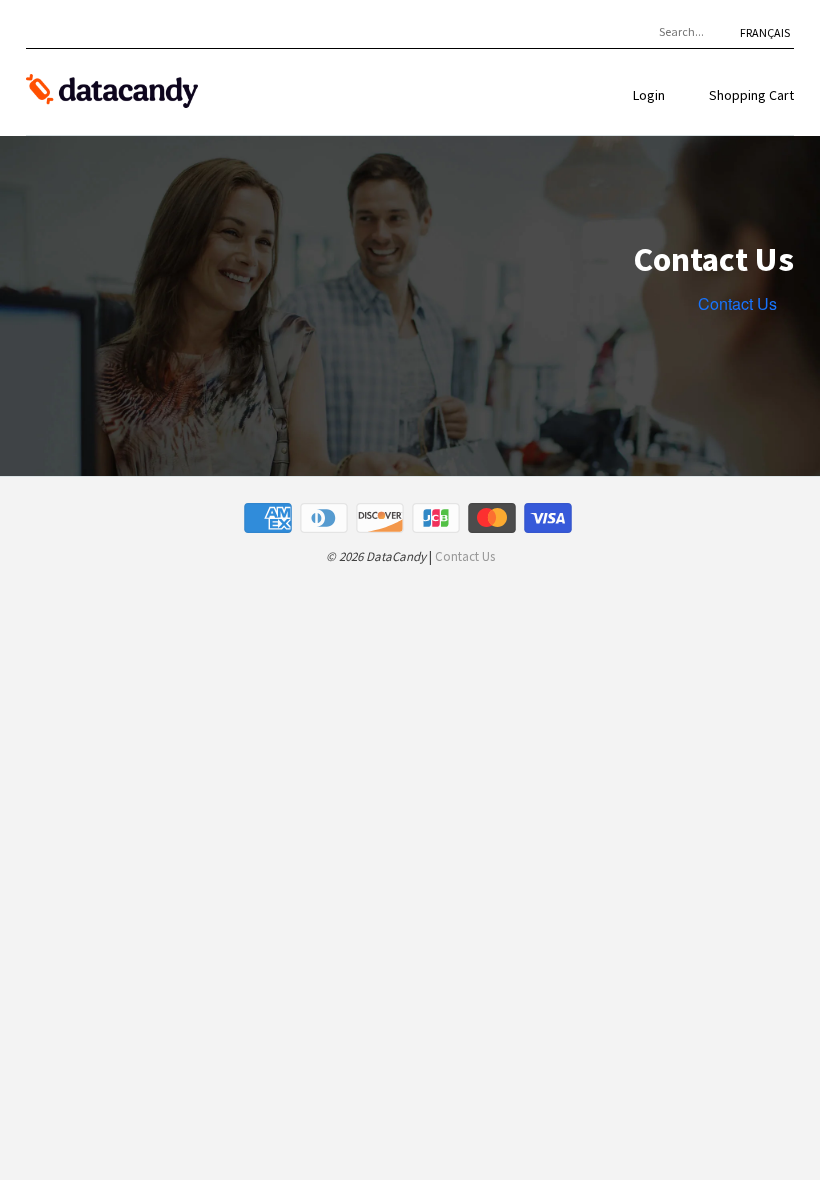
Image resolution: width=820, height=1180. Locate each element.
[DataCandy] (112, 92)
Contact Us (737, 303)
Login (649, 95)
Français (765, 32)
